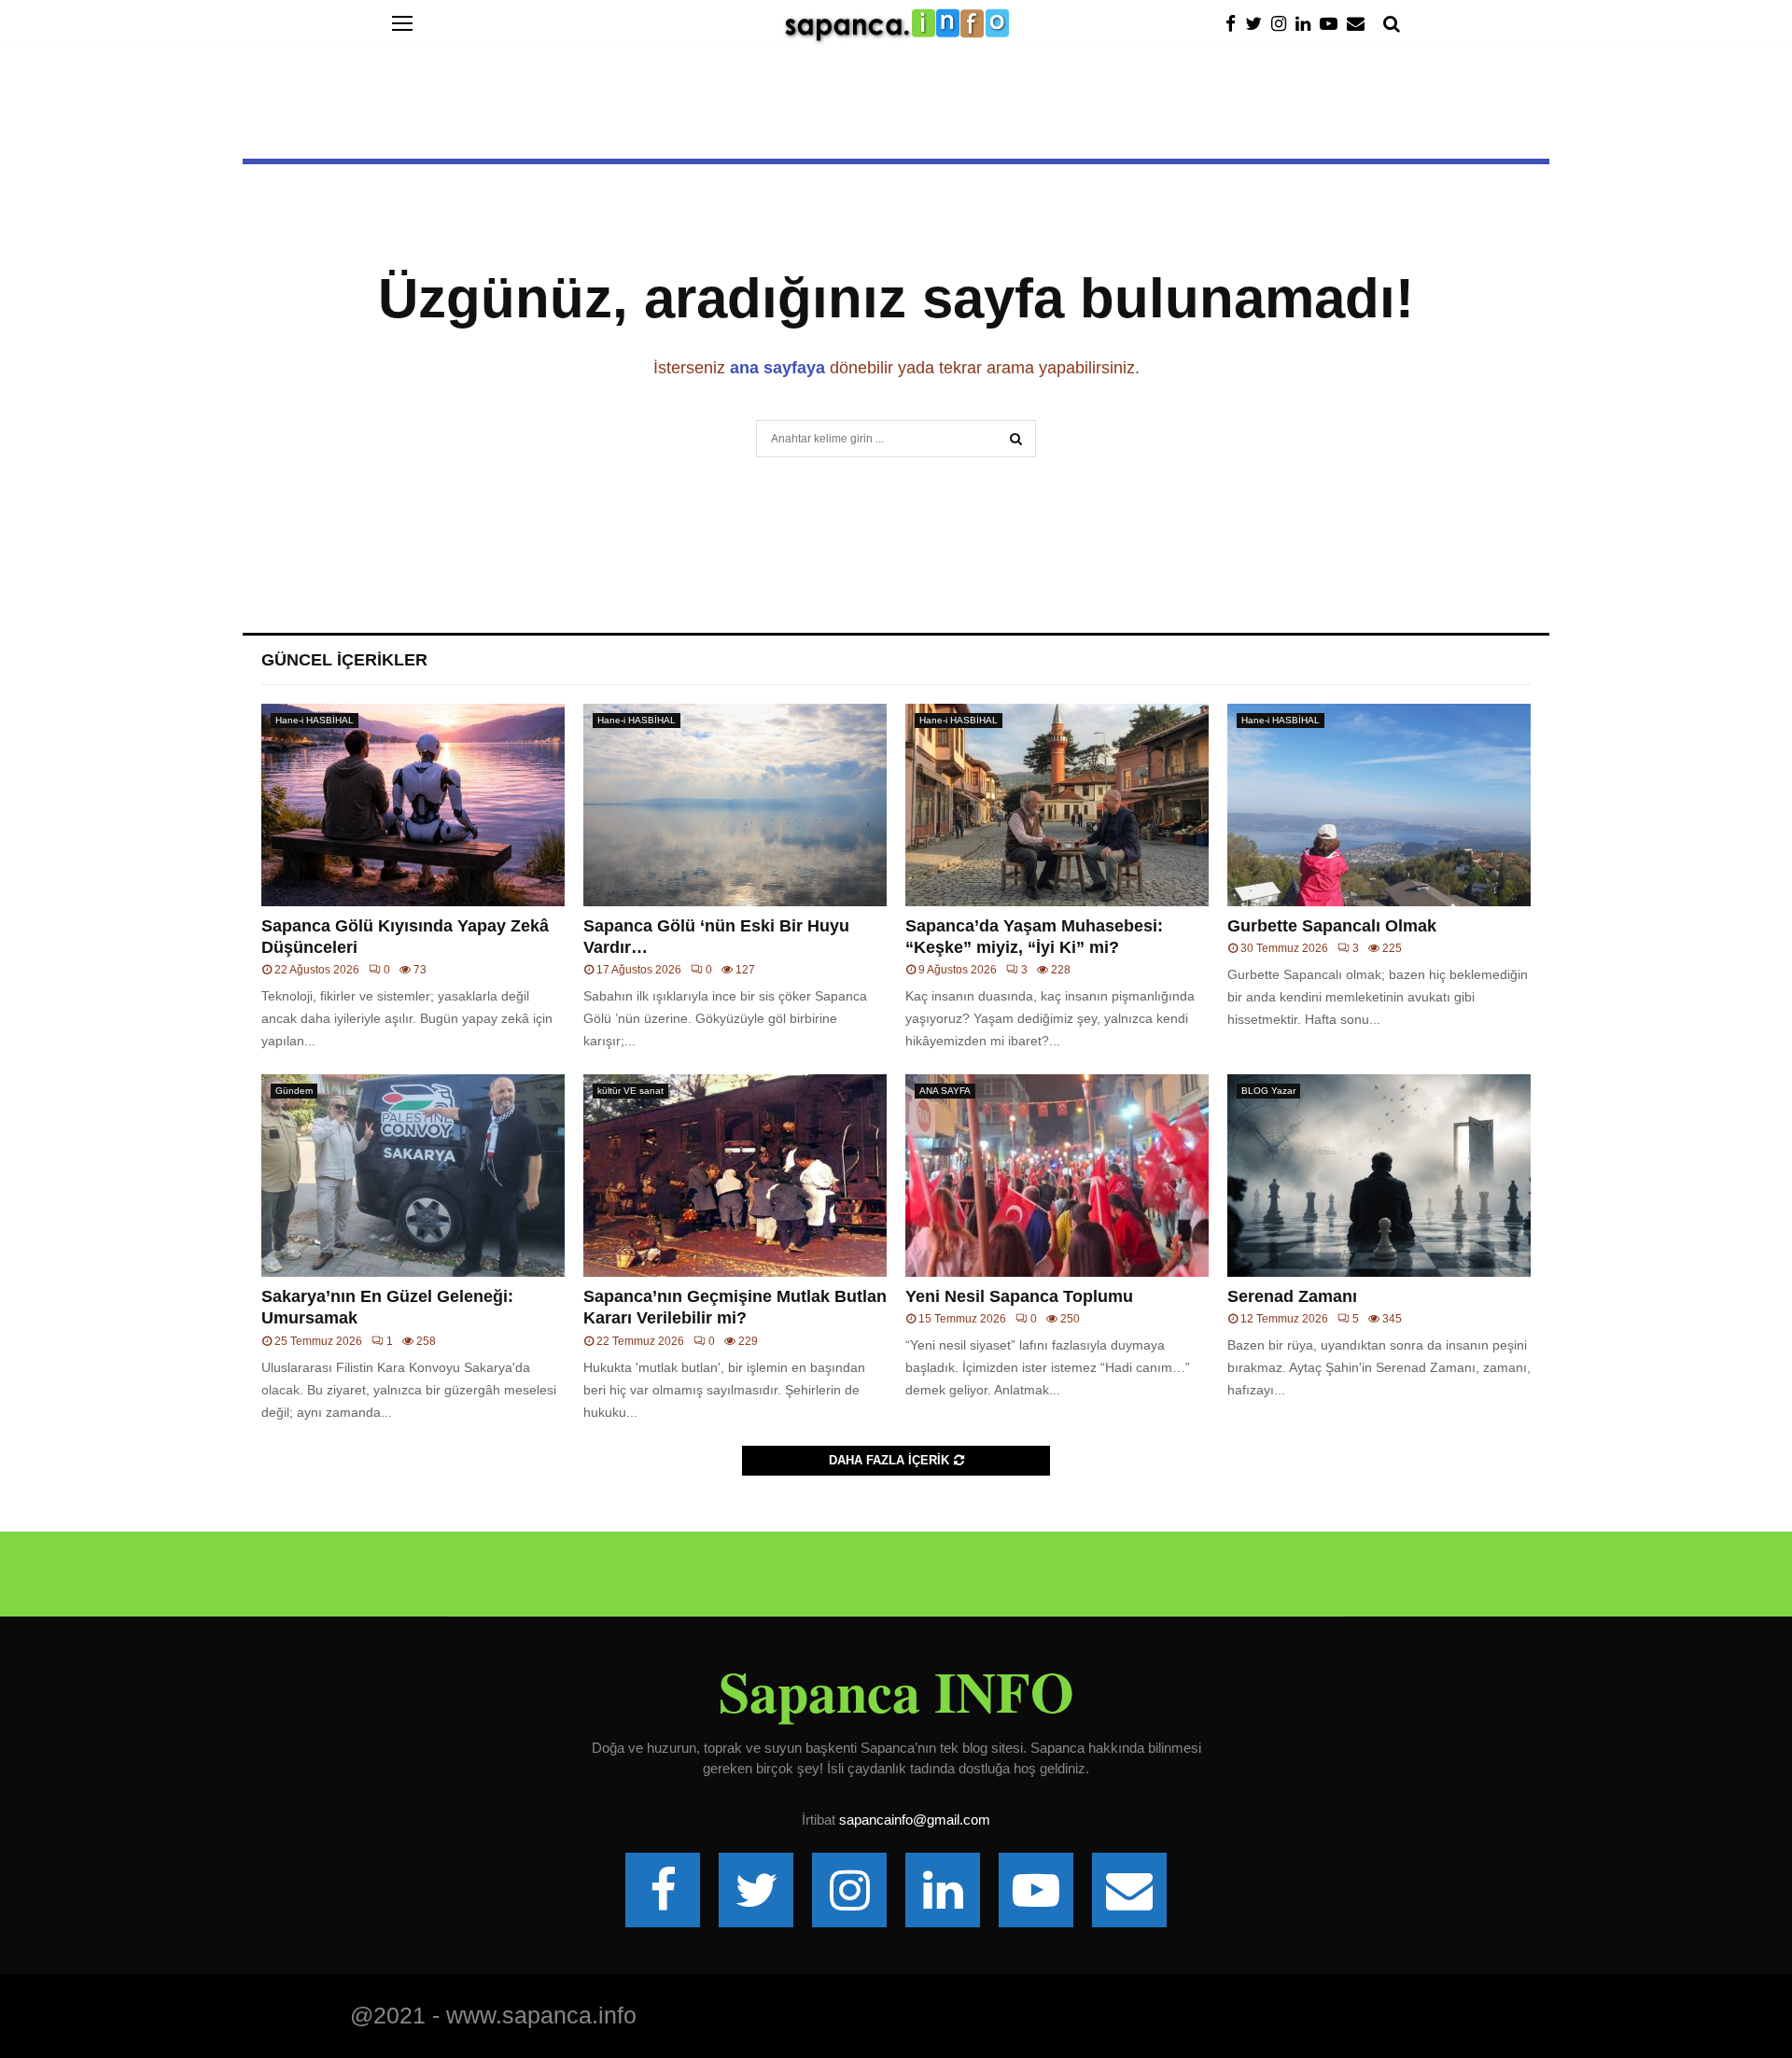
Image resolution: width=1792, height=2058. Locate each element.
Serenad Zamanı (1292, 1296)
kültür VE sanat (630, 1091)
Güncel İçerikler (344, 660)
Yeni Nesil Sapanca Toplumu (1019, 1296)
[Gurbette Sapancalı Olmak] (1379, 805)
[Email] (1360, 24)
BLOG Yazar (1268, 1091)
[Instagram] (1283, 24)
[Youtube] (1333, 24)
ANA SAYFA (945, 1091)
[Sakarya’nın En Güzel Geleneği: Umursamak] (413, 1176)
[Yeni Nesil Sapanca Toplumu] (1057, 1176)
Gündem (294, 1091)
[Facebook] (1235, 24)
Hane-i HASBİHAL (315, 720)
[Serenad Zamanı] (1379, 1176)
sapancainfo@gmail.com (915, 1820)
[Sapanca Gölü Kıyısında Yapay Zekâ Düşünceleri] (413, 805)
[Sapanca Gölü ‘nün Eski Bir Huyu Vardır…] (735, 805)
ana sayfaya (777, 368)
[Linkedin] (1308, 24)
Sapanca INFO (896, 1691)
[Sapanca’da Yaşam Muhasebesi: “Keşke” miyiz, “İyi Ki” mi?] (1057, 805)
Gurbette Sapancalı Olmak (1332, 926)
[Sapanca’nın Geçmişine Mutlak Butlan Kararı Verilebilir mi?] (735, 1176)
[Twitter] (1258, 24)
